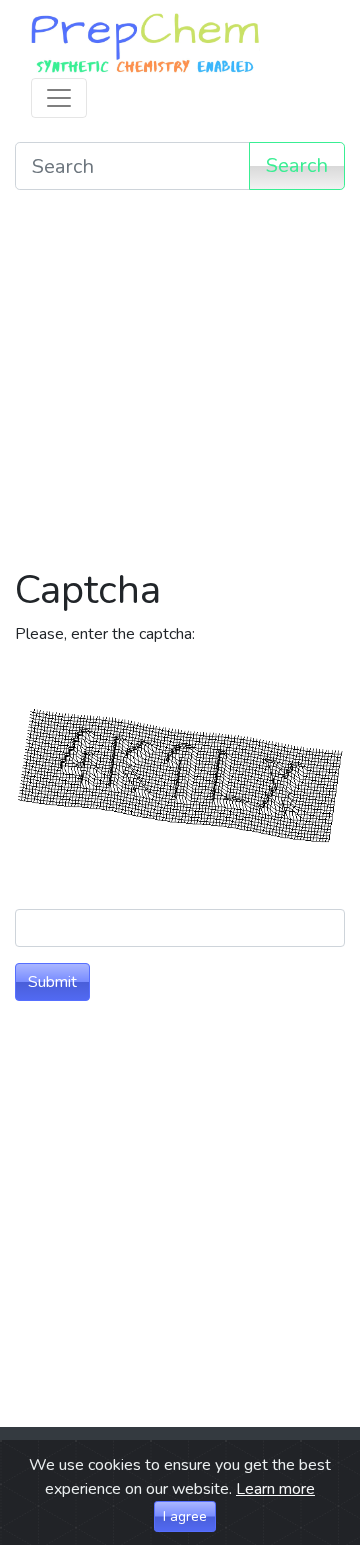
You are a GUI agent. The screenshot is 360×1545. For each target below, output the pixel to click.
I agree (185, 1516)
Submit (52, 982)
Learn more (275, 1489)
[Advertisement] (180, 386)
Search (297, 165)
